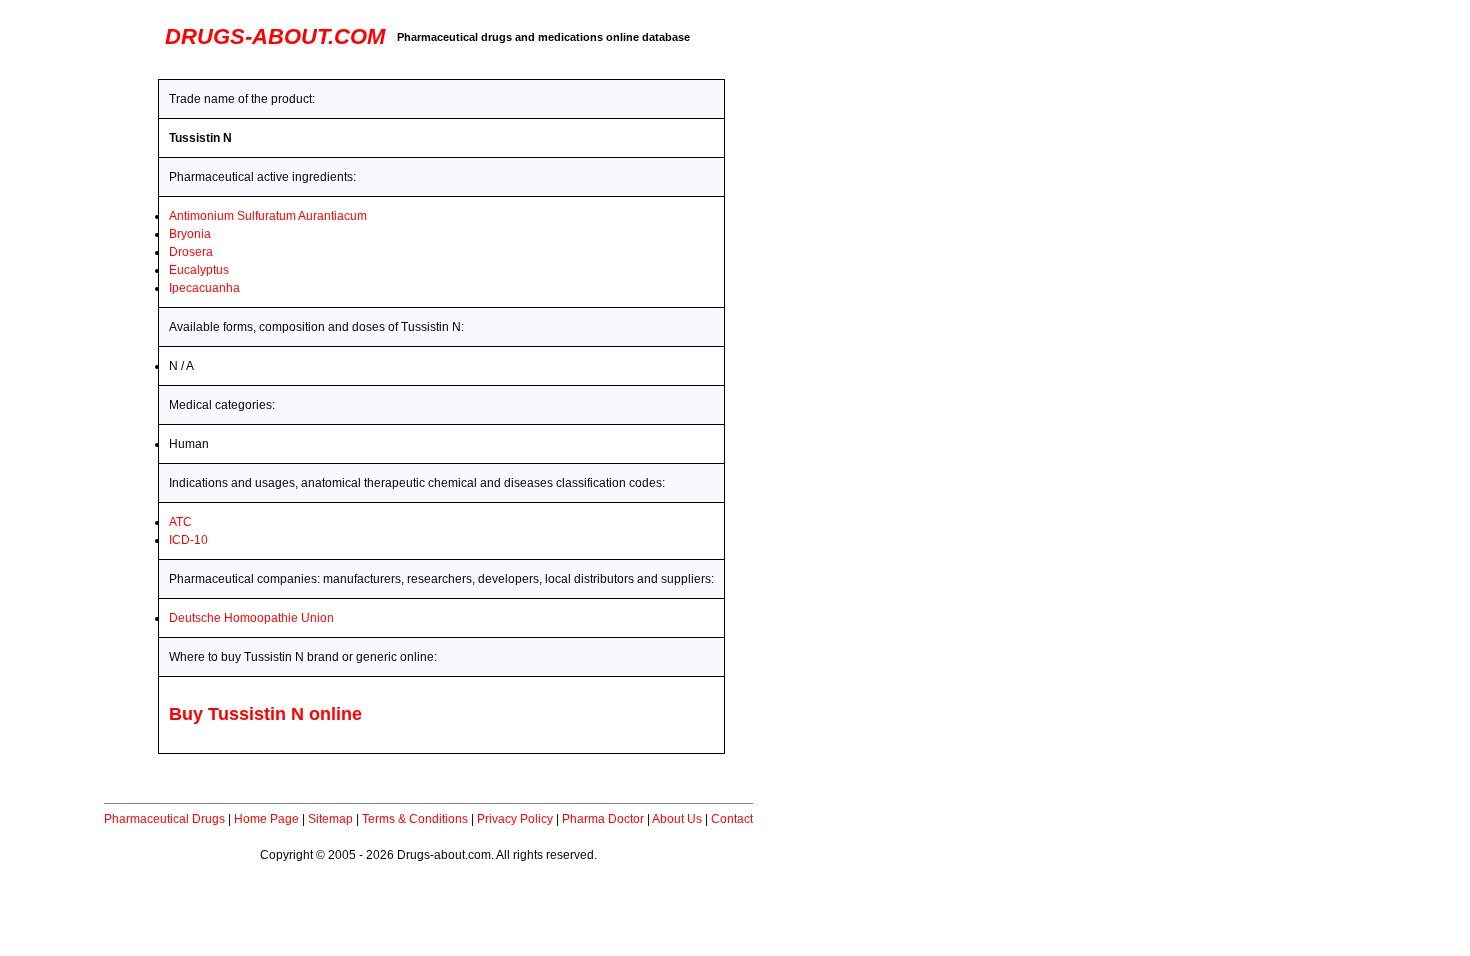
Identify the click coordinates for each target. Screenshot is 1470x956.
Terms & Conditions (415, 819)
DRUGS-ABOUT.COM (275, 36)
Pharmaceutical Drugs (164, 819)
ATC (180, 522)
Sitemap (330, 819)
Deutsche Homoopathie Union (251, 618)
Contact (732, 819)
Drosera (191, 252)
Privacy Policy (515, 819)
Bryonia (190, 234)
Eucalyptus (199, 270)
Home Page (266, 819)
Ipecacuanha (204, 288)
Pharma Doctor (603, 819)
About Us (677, 819)
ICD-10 (188, 540)
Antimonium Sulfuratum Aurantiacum (268, 216)
